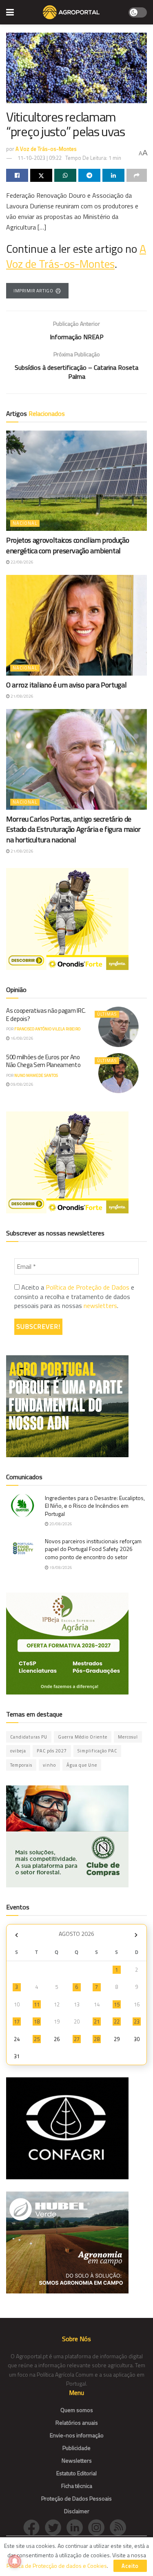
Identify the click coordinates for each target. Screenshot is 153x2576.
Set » (136, 1935)
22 (117, 2021)
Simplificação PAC (97, 1751)
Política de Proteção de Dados (88, 1287)
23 (137, 2021)
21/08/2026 (22, 696)
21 (97, 2021)
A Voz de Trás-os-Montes (46, 149)
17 (17, 2021)
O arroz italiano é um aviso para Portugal (66, 685)
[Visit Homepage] (71, 12)
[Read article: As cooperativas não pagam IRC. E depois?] (119, 1027)
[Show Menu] (10, 12)
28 (97, 2039)
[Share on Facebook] (17, 175)
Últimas (107, 1014)
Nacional (25, 523)
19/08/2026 (60, 1567)
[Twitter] (56, 2526)
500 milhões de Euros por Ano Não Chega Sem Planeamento (43, 1061)
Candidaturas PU (29, 1737)
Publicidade (76, 2448)
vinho (49, 1765)
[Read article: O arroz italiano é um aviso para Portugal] (76, 625)
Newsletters (77, 2460)
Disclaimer (77, 2511)
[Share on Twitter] (41, 175)
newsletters (100, 1306)
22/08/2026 (22, 562)
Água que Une (82, 1765)
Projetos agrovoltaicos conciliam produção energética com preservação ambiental (68, 545)
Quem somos (77, 2410)
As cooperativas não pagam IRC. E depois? (46, 1015)
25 (37, 2039)
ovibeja (18, 1751)
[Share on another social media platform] (137, 175)
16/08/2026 (22, 1038)
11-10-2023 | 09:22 (40, 158)
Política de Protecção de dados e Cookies (57, 2566)
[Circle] (77, 2526)
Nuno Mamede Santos (36, 1075)
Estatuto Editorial (76, 2473)
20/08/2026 (60, 1524)
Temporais (21, 1765)
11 (37, 2004)
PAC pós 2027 (52, 1751)
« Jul (16, 1935)
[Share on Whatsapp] (65, 175)
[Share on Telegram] (89, 175)
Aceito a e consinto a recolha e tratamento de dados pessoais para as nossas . (74, 1296)
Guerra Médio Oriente (83, 1737)
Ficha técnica (77, 2486)
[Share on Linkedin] (113, 175)
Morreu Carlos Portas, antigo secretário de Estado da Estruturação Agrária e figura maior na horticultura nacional (73, 829)
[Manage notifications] (15, 2561)
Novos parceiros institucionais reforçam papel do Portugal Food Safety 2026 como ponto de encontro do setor (93, 1549)
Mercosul (128, 1737)
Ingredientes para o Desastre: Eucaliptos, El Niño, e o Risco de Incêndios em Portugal (95, 1506)
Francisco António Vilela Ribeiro (47, 1029)
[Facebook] (34, 2526)
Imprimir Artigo (33, 291)
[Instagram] (99, 2526)
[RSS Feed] (120, 2526)
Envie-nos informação (77, 2435)
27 (77, 2039)
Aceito (130, 2566)
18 (37, 2021)
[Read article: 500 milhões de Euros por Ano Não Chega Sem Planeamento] (119, 1073)
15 (117, 2004)
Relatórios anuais (77, 2422)
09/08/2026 (22, 1084)
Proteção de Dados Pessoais (76, 2498)
